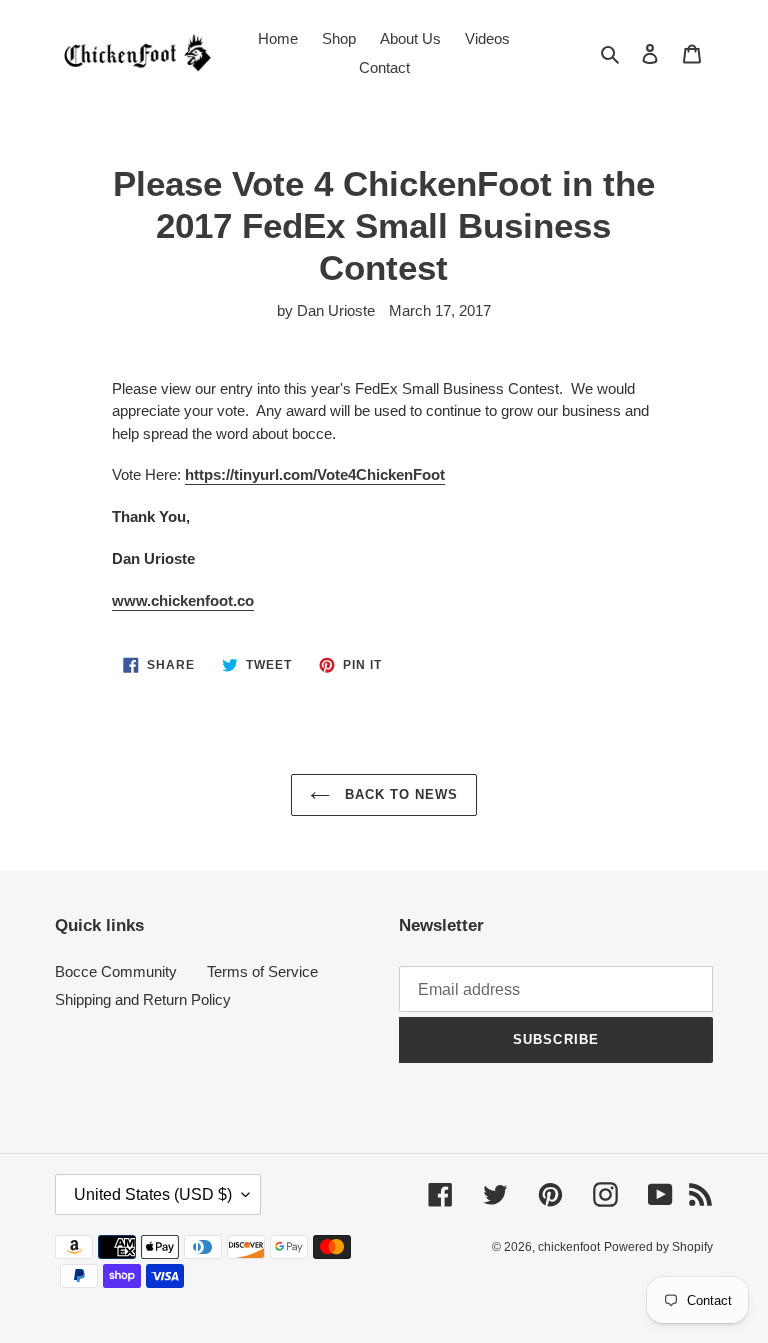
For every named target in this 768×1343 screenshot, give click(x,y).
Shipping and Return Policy (143, 999)
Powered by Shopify (658, 1247)
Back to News (399, 794)
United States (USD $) (153, 1194)
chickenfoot (569, 1247)
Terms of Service (262, 971)
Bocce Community (116, 971)
